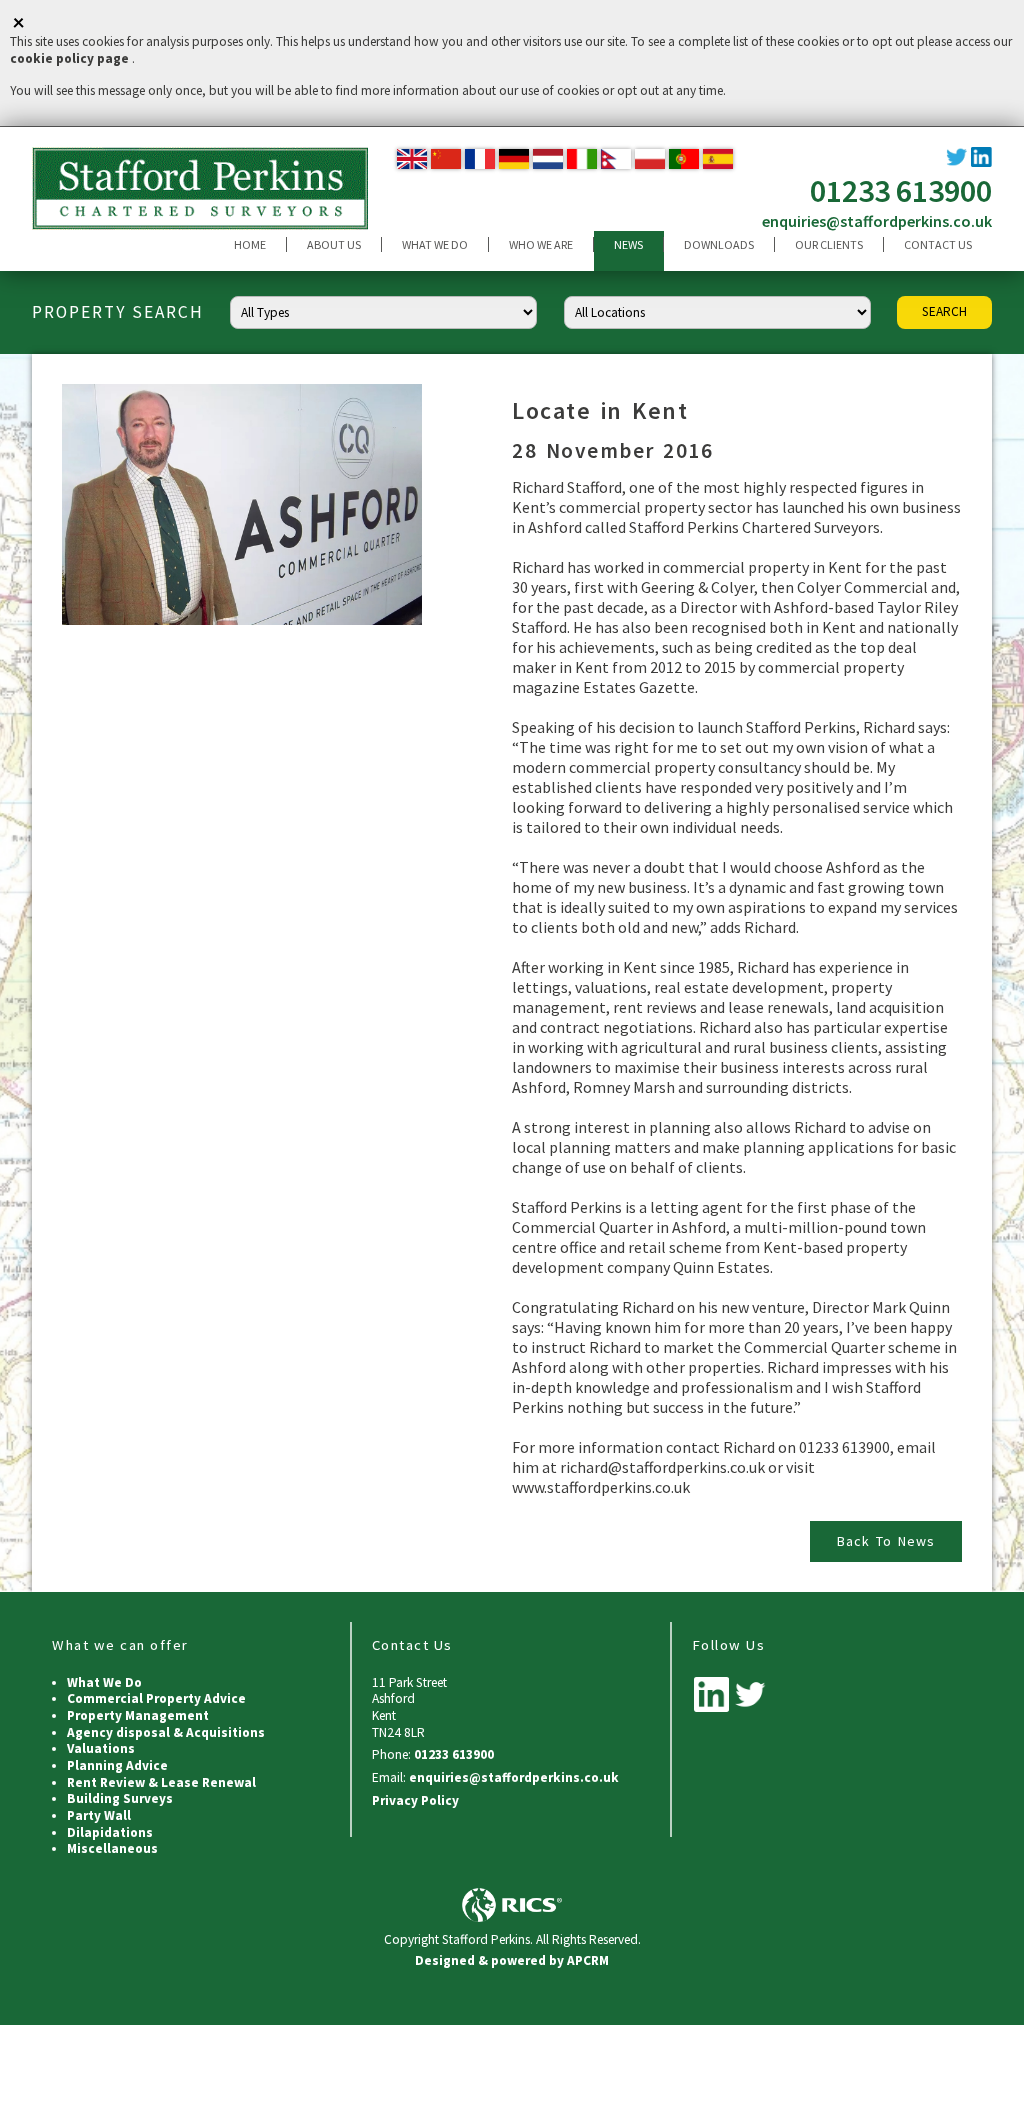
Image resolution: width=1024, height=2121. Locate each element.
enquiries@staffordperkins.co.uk (877, 221)
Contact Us (938, 244)
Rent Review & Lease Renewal (161, 1782)
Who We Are (541, 244)
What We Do (435, 244)
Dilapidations (110, 1832)
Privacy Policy (415, 1800)
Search (944, 311)
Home (250, 244)
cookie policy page (69, 58)
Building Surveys (120, 1798)
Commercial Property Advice (156, 1698)
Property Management (138, 1715)
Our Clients (829, 244)
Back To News (886, 1541)
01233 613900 (901, 191)
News (628, 244)
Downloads (719, 244)
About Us (334, 244)
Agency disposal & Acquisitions (166, 1732)
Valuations (101, 1748)
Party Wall (99, 1815)
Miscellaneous (112, 1848)
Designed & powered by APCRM (512, 1960)
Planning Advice (117, 1765)
